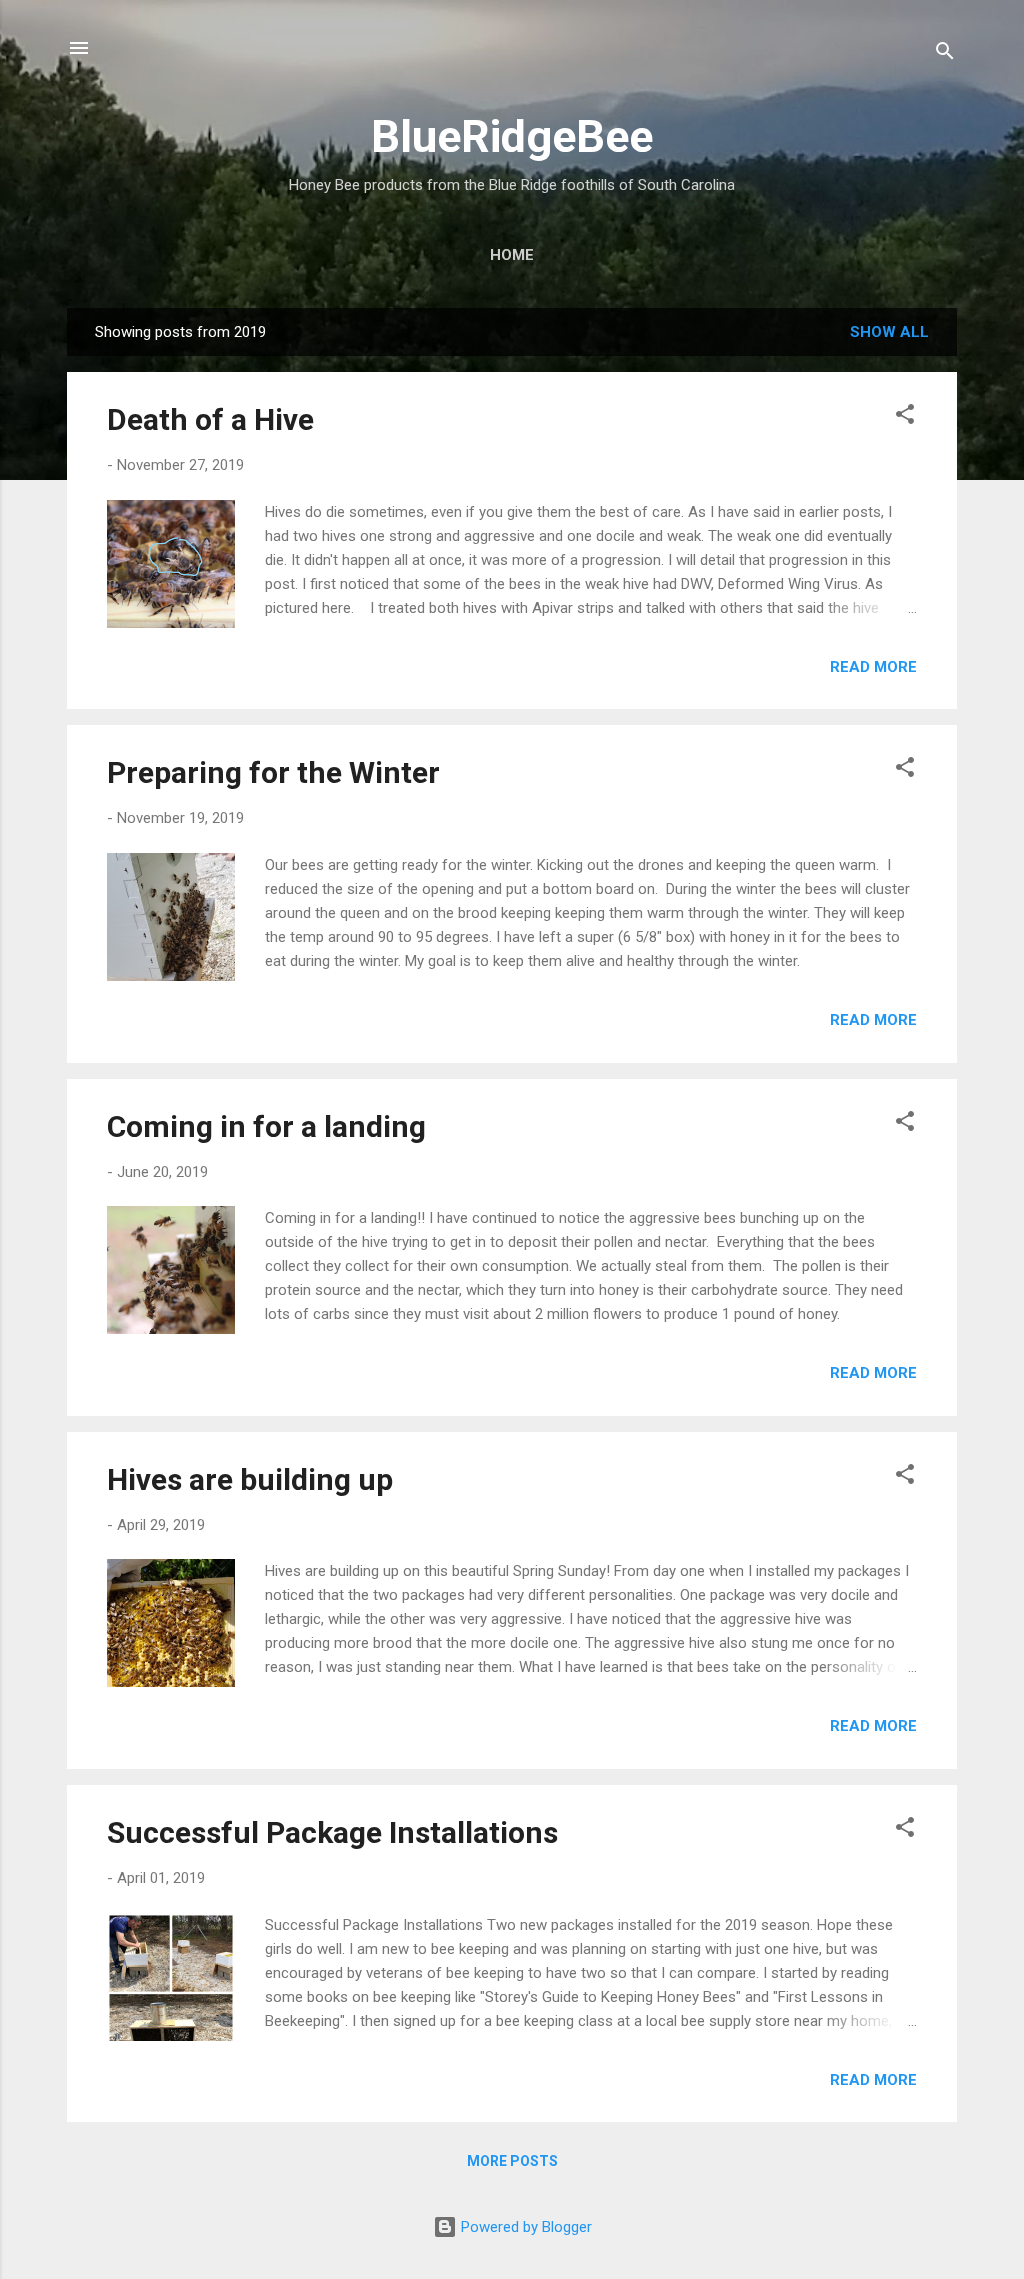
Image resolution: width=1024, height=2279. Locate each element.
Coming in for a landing (266, 1126)
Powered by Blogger (524, 2227)
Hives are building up (250, 1479)
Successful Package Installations (332, 1832)
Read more (873, 667)
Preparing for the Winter (273, 772)
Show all (889, 332)
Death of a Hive (210, 419)
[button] (905, 417)
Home (512, 255)
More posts (512, 2161)
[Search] (945, 54)
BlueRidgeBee (512, 136)
